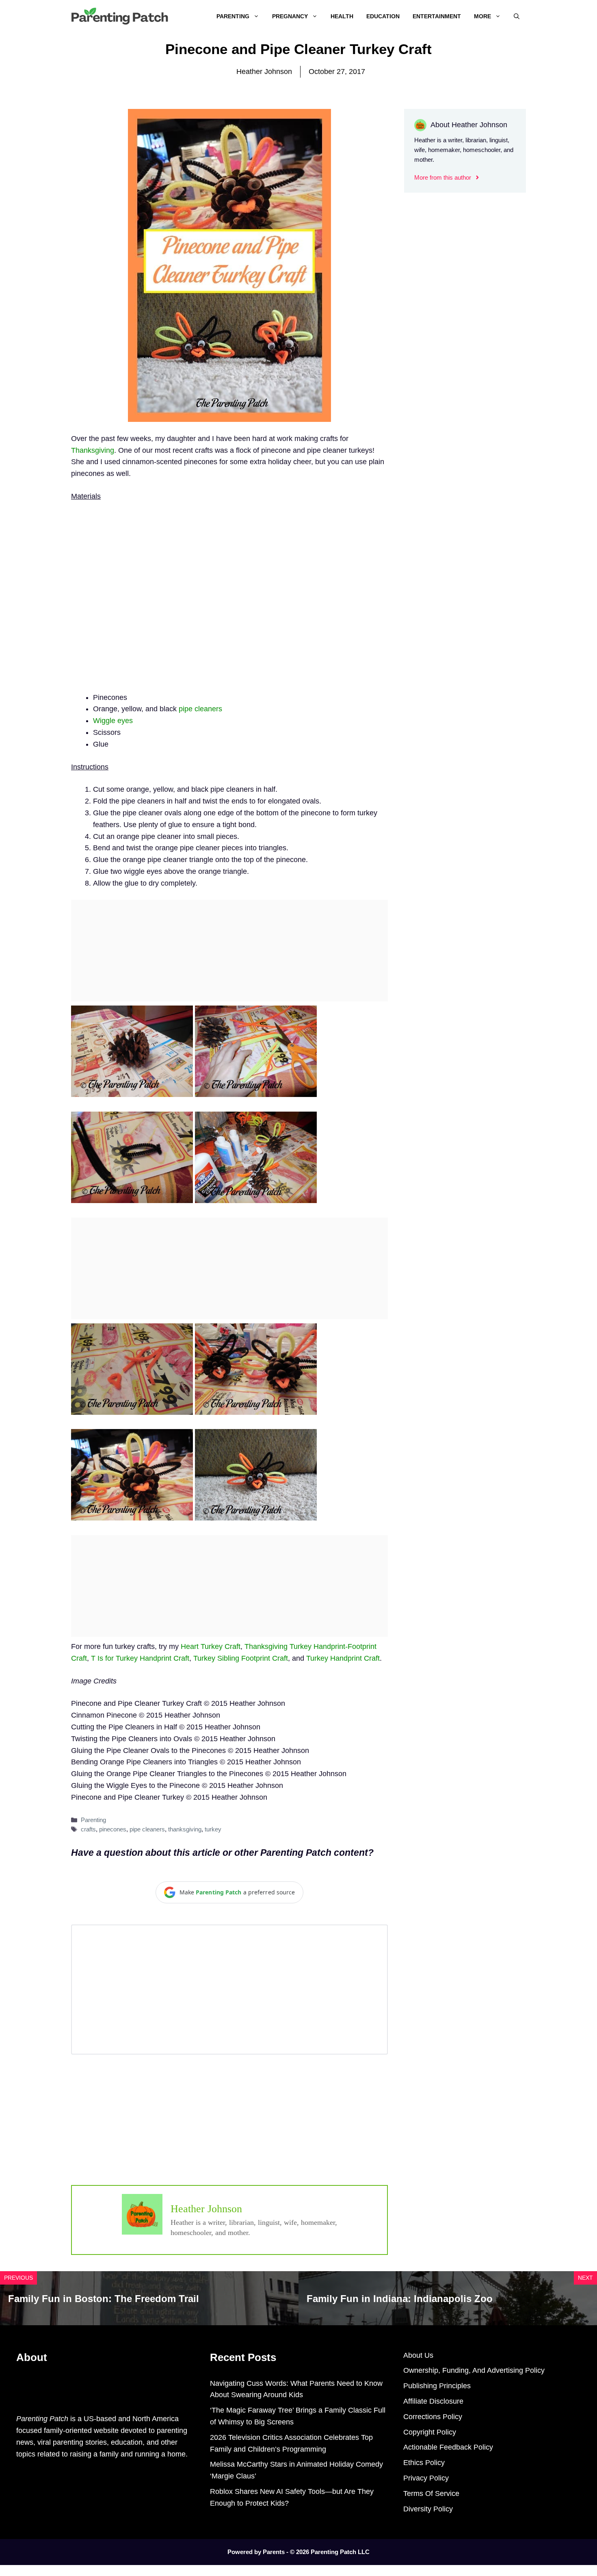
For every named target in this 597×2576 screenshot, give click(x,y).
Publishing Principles (437, 2386)
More (482, 16)
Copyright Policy (430, 2432)
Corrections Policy (433, 2417)
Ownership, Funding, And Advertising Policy (474, 2370)
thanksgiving (185, 1829)
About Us (418, 2355)
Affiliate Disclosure (433, 2401)
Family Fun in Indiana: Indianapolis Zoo (400, 2299)
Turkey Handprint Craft (343, 1658)
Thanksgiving (93, 450)
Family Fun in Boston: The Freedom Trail (104, 2299)
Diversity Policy (428, 2509)
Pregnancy (290, 16)
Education (383, 16)
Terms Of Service (431, 2493)
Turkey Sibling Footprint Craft (241, 1658)
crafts (88, 1829)
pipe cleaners (200, 709)
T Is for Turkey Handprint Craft (140, 1658)
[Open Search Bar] (517, 16)
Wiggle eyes (113, 721)
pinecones (113, 1829)
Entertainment (437, 16)
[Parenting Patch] (120, 16)
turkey (213, 1829)
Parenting (233, 16)
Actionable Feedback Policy (448, 2447)
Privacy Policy (426, 2478)
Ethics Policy (424, 2463)
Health (342, 16)
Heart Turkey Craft (211, 1646)
